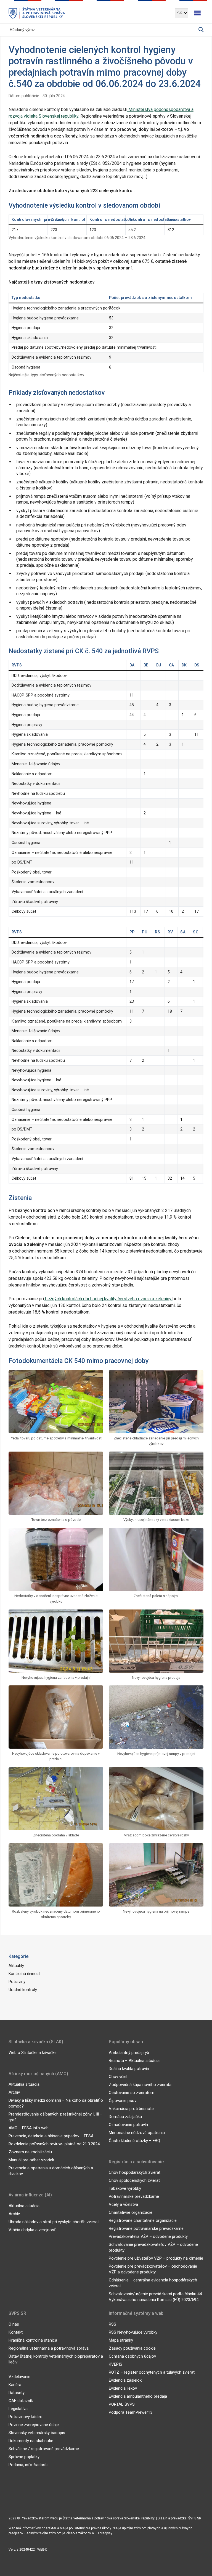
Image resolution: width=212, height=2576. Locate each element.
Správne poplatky (24, 2457)
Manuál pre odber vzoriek (31, 2160)
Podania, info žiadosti (28, 2465)
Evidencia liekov (123, 2388)
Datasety (17, 2393)
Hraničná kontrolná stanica (33, 2340)
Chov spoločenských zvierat (134, 2180)
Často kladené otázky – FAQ (134, 2141)
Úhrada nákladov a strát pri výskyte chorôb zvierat (54, 2222)
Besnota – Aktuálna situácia (134, 2061)
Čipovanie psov (123, 2101)
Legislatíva (18, 2409)
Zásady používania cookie (132, 2348)
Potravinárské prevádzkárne (134, 2196)
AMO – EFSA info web (29, 2128)
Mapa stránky (121, 2340)
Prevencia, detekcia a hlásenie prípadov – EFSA (51, 2136)
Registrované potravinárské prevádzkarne (146, 2228)
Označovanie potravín (128, 2125)
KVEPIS (116, 2364)
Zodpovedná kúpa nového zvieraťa (140, 2085)
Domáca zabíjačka (125, 2117)
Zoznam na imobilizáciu (30, 2152)
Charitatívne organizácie (131, 2212)
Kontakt (16, 2332)
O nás (14, 2324)
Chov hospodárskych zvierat (135, 2172)
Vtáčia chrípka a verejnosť (32, 2230)
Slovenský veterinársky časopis (37, 2433)
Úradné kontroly (23, 1990)
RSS (112, 2324)
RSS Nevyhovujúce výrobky (133, 2332)
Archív (14, 2092)
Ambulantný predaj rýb (129, 2053)
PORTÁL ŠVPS (122, 2404)
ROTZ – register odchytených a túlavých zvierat (152, 2372)
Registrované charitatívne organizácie (143, 2220)
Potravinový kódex (25, 2417)
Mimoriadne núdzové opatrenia (137, 2133)
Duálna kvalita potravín (129, 2069)
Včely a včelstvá (123, 2204)
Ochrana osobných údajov (132, 2356)
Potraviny (17, 1982)
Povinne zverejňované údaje (34, 2425)
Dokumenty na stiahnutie (31, 2441)
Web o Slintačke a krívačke (33, 2053)
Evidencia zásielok (125, 2380)
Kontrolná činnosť (24, 1974)
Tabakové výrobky (125, 2188)
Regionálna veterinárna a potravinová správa (49, 2348)
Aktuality (16, 1966)
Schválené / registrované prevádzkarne (44, 2449)
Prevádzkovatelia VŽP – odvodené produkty (148, 2236)
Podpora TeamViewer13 (131, 2412)
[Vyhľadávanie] (201, 30)
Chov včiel (118, 2077)
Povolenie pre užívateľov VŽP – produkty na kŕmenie (156, 2258)
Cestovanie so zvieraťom (132, 2093)
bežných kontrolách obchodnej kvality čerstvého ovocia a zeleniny (108, 1299)
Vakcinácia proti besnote (131, 2109)
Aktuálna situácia (24, 2084)
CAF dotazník (21, 2401)
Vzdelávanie (19, 2377)
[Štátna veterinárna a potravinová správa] (37, 13)
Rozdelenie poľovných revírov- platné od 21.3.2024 (54, 2144)
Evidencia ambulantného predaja (138, 2396)
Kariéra (15, 2385)
